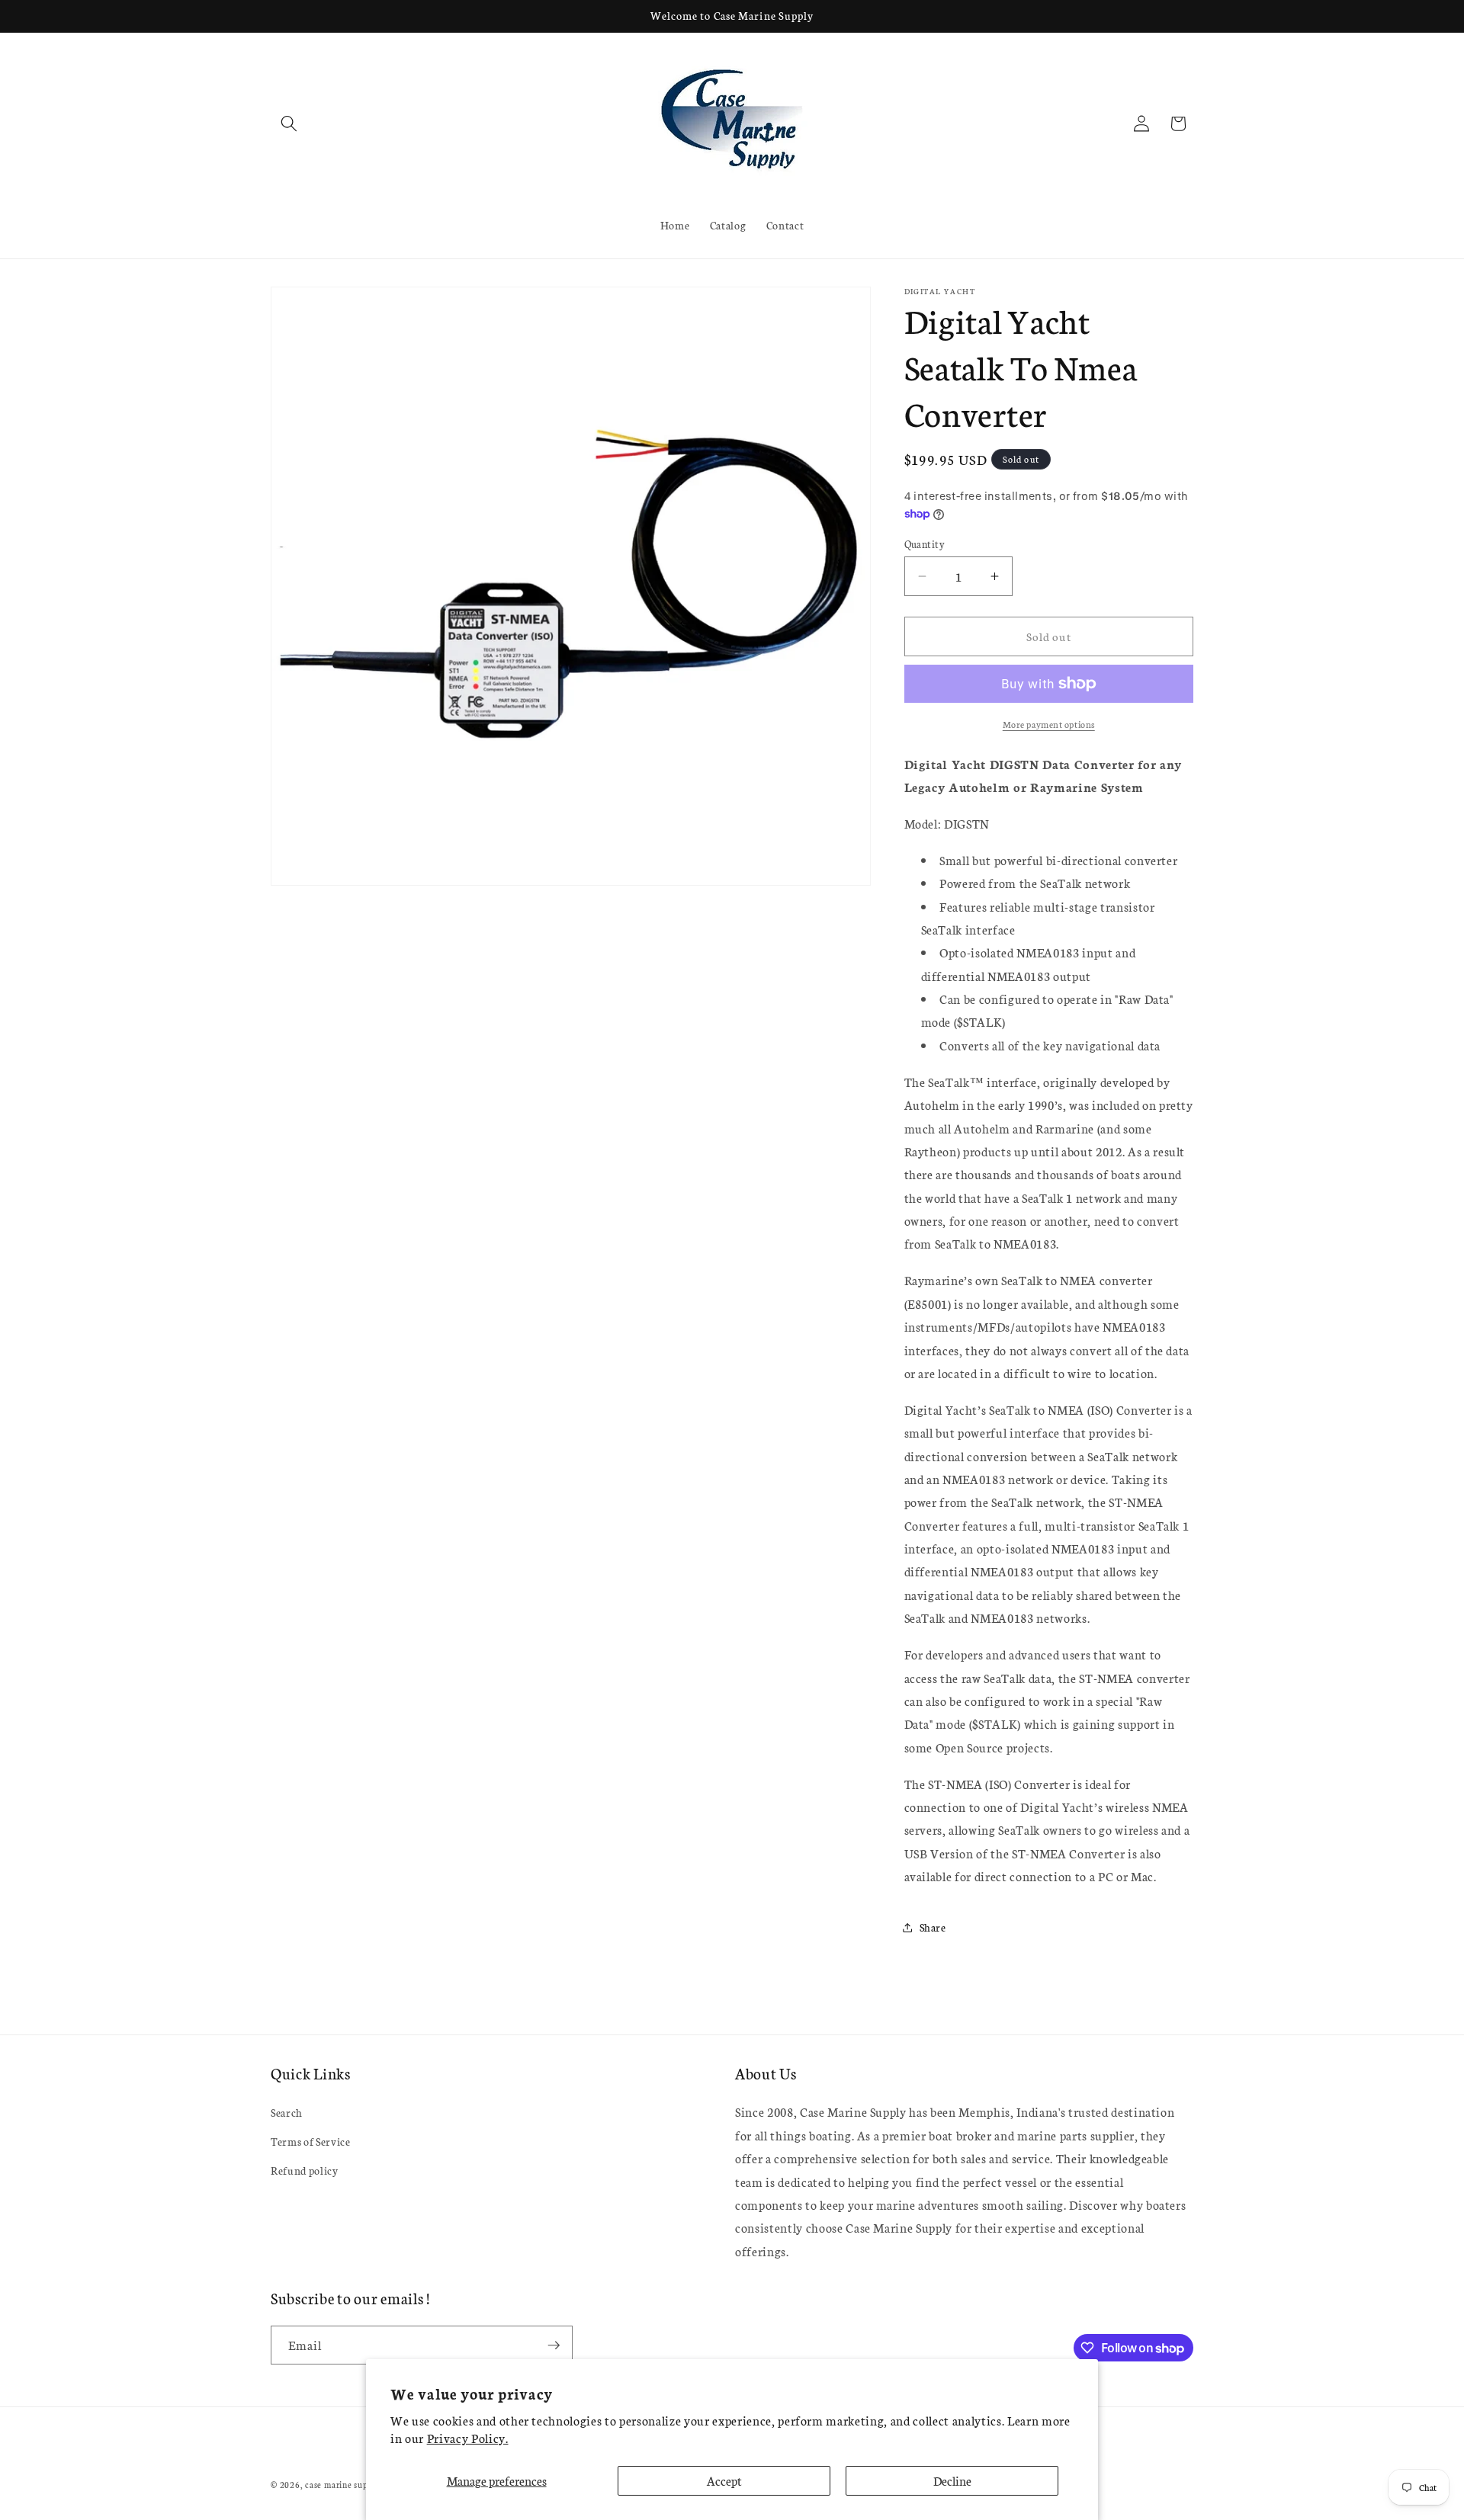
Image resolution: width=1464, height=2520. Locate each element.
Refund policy (305, 2170)
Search (287, 2113)
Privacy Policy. (468, 2438)
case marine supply (343, 2485)
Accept (724, 2480)
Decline (952, 2480)
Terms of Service (311, 2141)
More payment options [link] (1049, 724)
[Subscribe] (554, 2345)
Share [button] (933, 1927)
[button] (289, 123)
